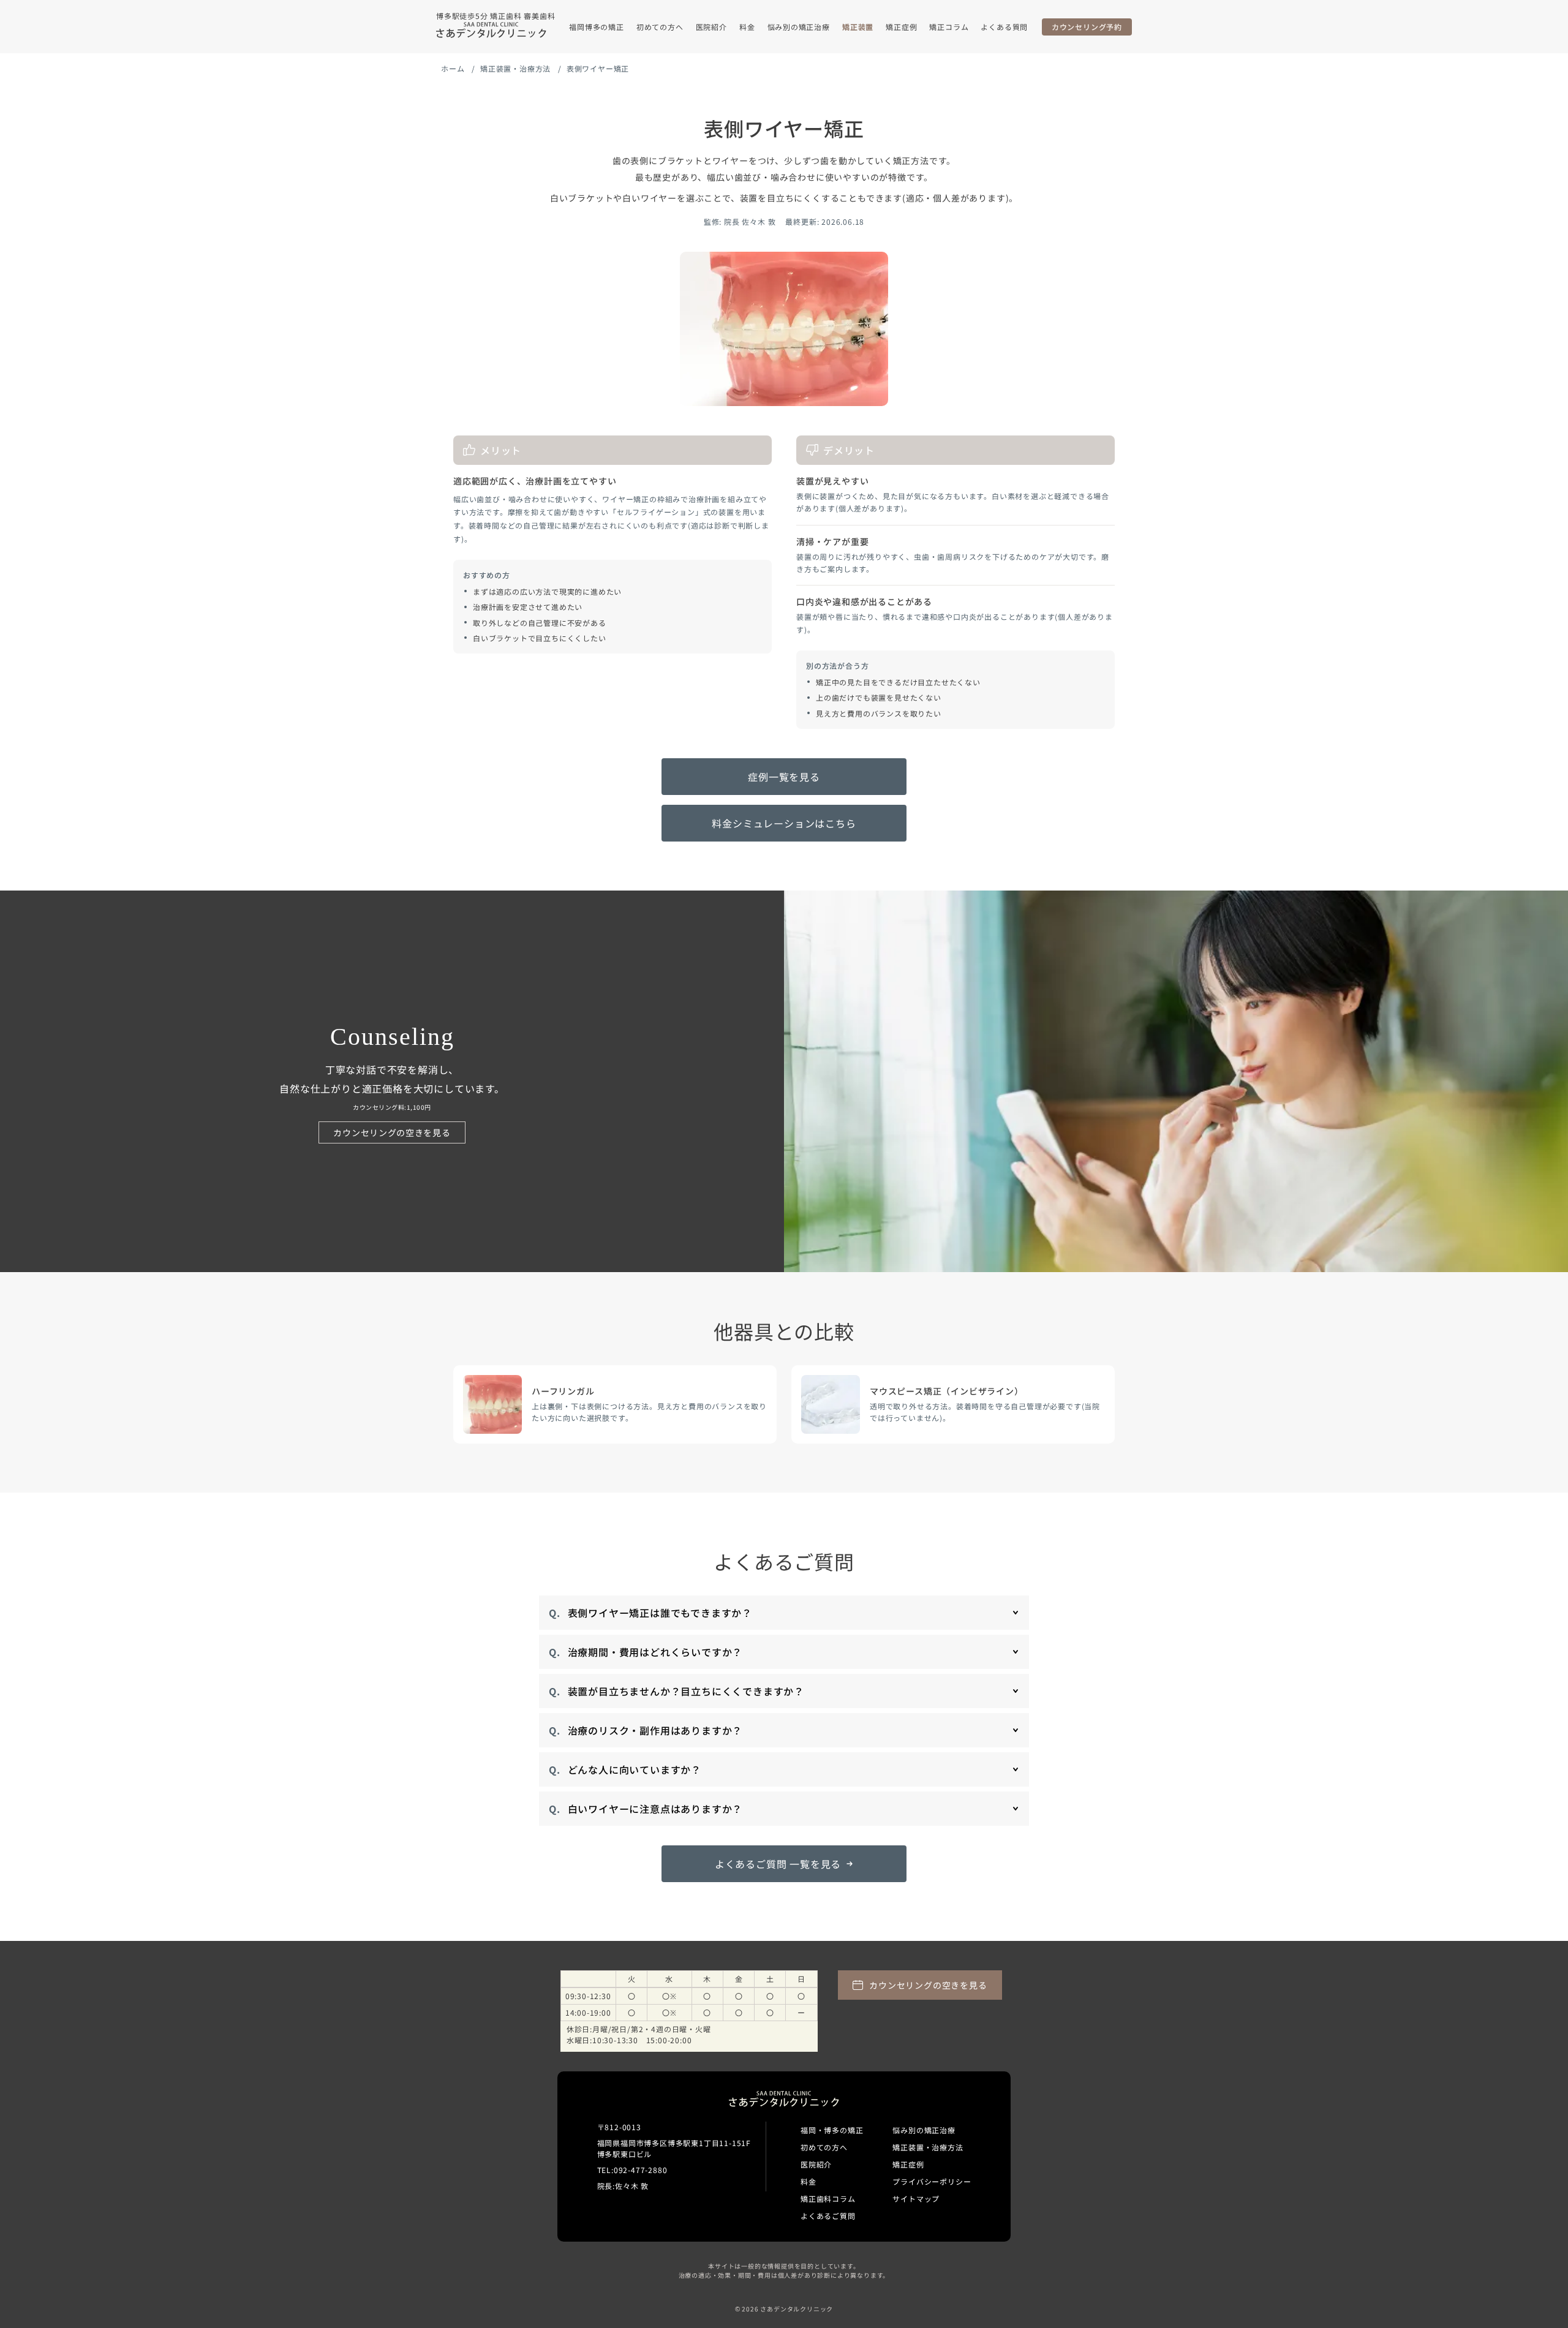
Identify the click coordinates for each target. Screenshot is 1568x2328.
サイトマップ (916, 2198)
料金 (747, 27)
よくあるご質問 (828, 2216)
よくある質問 (1004, 27)
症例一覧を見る (784, 777)
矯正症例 (901, 27)
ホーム (453, 68)
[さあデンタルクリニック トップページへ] (491, 30)
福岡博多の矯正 (597, 27)
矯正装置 (858, 27)
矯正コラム (949, 27)
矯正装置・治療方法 (515, 68)
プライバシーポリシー (932, 2181)
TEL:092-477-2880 (632, 2170)
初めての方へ (660, 27)
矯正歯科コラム (828, 2198)
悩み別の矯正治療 (799, 27)
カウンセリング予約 (1087, 27)
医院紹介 (711, 27)
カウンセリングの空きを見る (392, 1132)
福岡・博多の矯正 (832, 2130)
